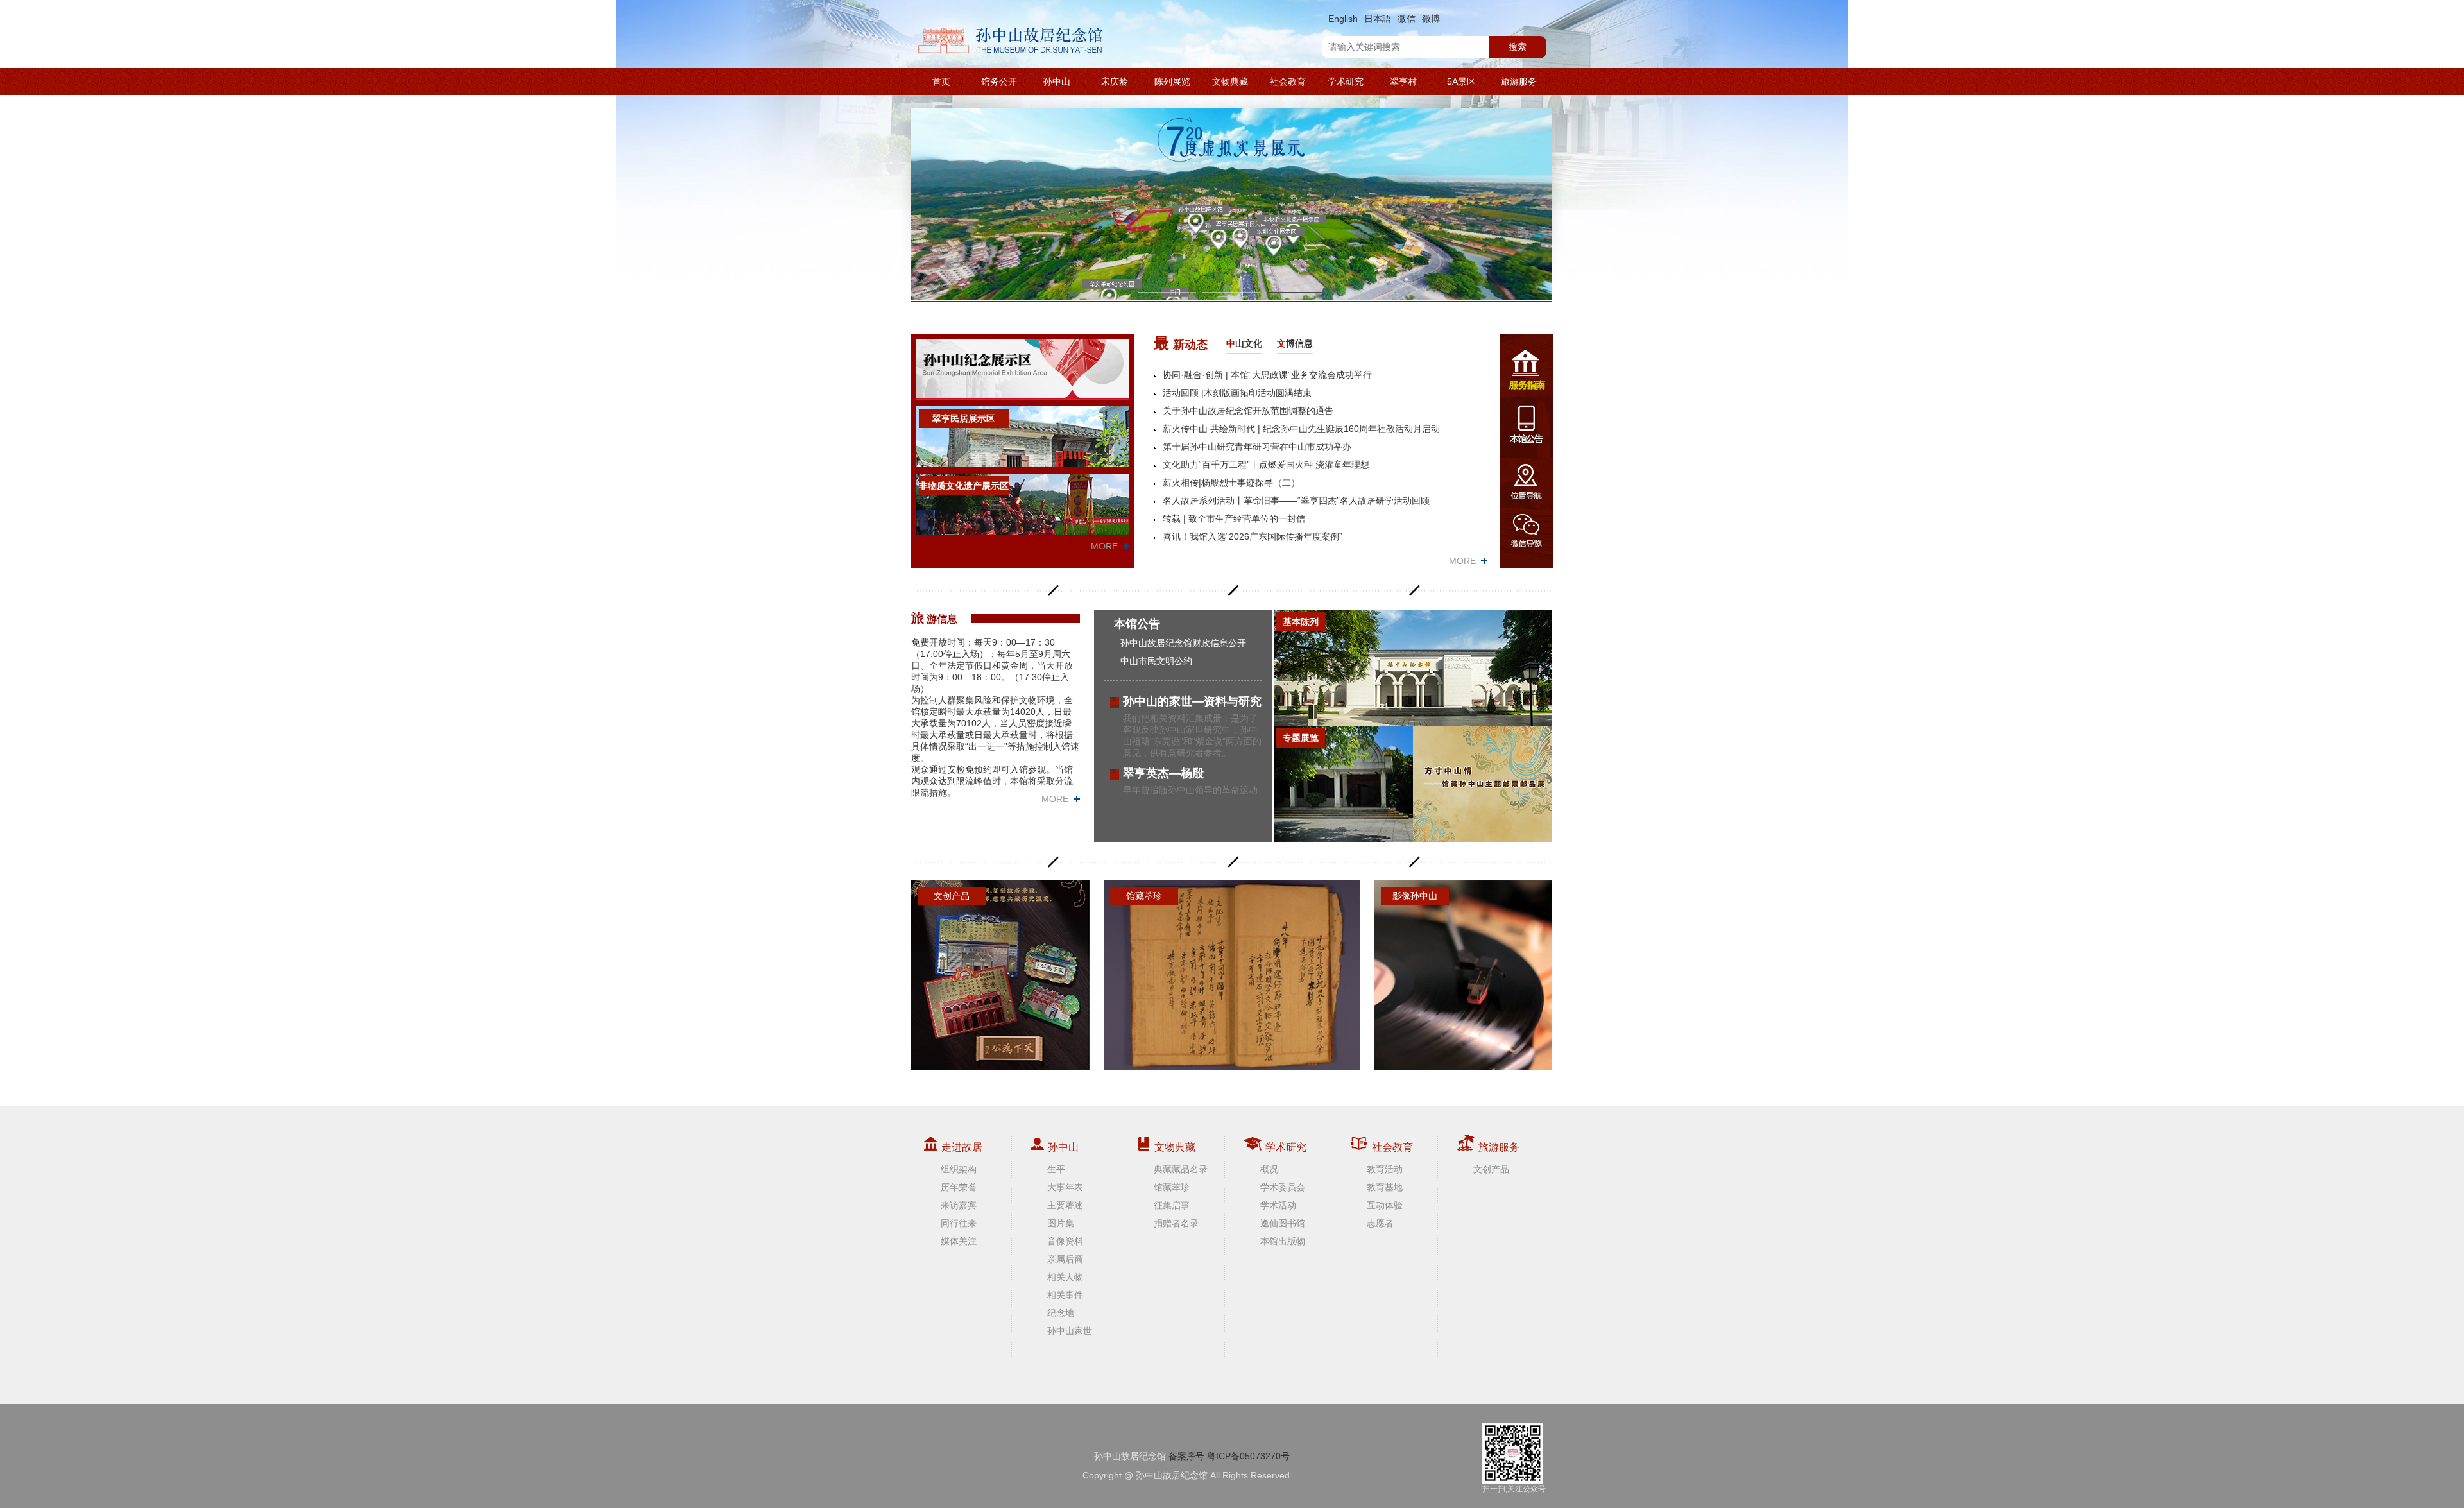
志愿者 (1380, 1223)
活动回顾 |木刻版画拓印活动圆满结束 (1237, 393)
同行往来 (959, 1223)
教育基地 (1385, 1187)
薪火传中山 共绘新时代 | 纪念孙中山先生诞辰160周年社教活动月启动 (1301, 429)
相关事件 (1065, 1295)
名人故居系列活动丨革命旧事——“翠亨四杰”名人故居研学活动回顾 (1296, 501)
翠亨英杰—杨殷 (1163, 773)
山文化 (1244, 343)
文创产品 (1491, 1169)
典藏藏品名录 (1181, 1169)
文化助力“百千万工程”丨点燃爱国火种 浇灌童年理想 (1266, 465)
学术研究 (1346, 81)
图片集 (1061, 1223)
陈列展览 (1172, 81)
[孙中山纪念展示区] (1023, 369)
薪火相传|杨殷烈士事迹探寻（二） (1231, 483)
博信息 (1295, 343)
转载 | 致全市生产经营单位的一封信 (1234, 518)
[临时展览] (1483, 784)
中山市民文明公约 (1156, 661)
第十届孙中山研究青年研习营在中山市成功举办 (1257, 447)
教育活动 (1385, 1169)
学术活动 (1278, 1205)
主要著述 (1065, 1205)
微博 (1431, 19)
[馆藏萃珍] (1232, 975)
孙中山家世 (1070, 1331)
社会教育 (1288, 81)
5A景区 (1461, 81)
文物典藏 (1230, 81)
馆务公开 (999, 81)
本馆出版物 (1283, 1241)
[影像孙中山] (1464, 975)
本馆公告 (1137, 624)
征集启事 (1172, 1205)
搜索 (1518, 47)
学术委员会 (1283, 1187)
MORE (1104, 546)
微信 (1407, 19)
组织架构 (959, 1169)
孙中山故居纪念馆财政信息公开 (1183, 643)
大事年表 (1065, 1187)
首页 (941, 81)
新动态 (1181, 343)
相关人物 (1065, 1277)
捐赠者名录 (1176, 1223)
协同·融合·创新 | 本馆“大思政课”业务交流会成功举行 (1267, 375)
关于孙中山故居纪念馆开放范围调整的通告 (1248, 411)
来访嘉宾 (959, 1205)
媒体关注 (959, 1241)
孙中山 (1057, 81)
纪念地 (1061, 1313)
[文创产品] (1000, 975)
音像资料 (1065, 1241)
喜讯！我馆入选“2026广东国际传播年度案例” (1253, 536)
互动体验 (1385, 1205)
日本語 (1378, 19)
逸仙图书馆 (1283, 1223)
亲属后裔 (1065, 1259)
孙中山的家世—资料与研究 (1192, 701)
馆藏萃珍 (1172, 1187)
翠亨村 (1403, 81)
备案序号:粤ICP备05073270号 (1229, 1456)
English (1343, 19)
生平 (1056, 1169)
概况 (1269, 1169)
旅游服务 (1519, 81)
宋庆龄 (1115, 81)
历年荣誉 (959, 1187)
